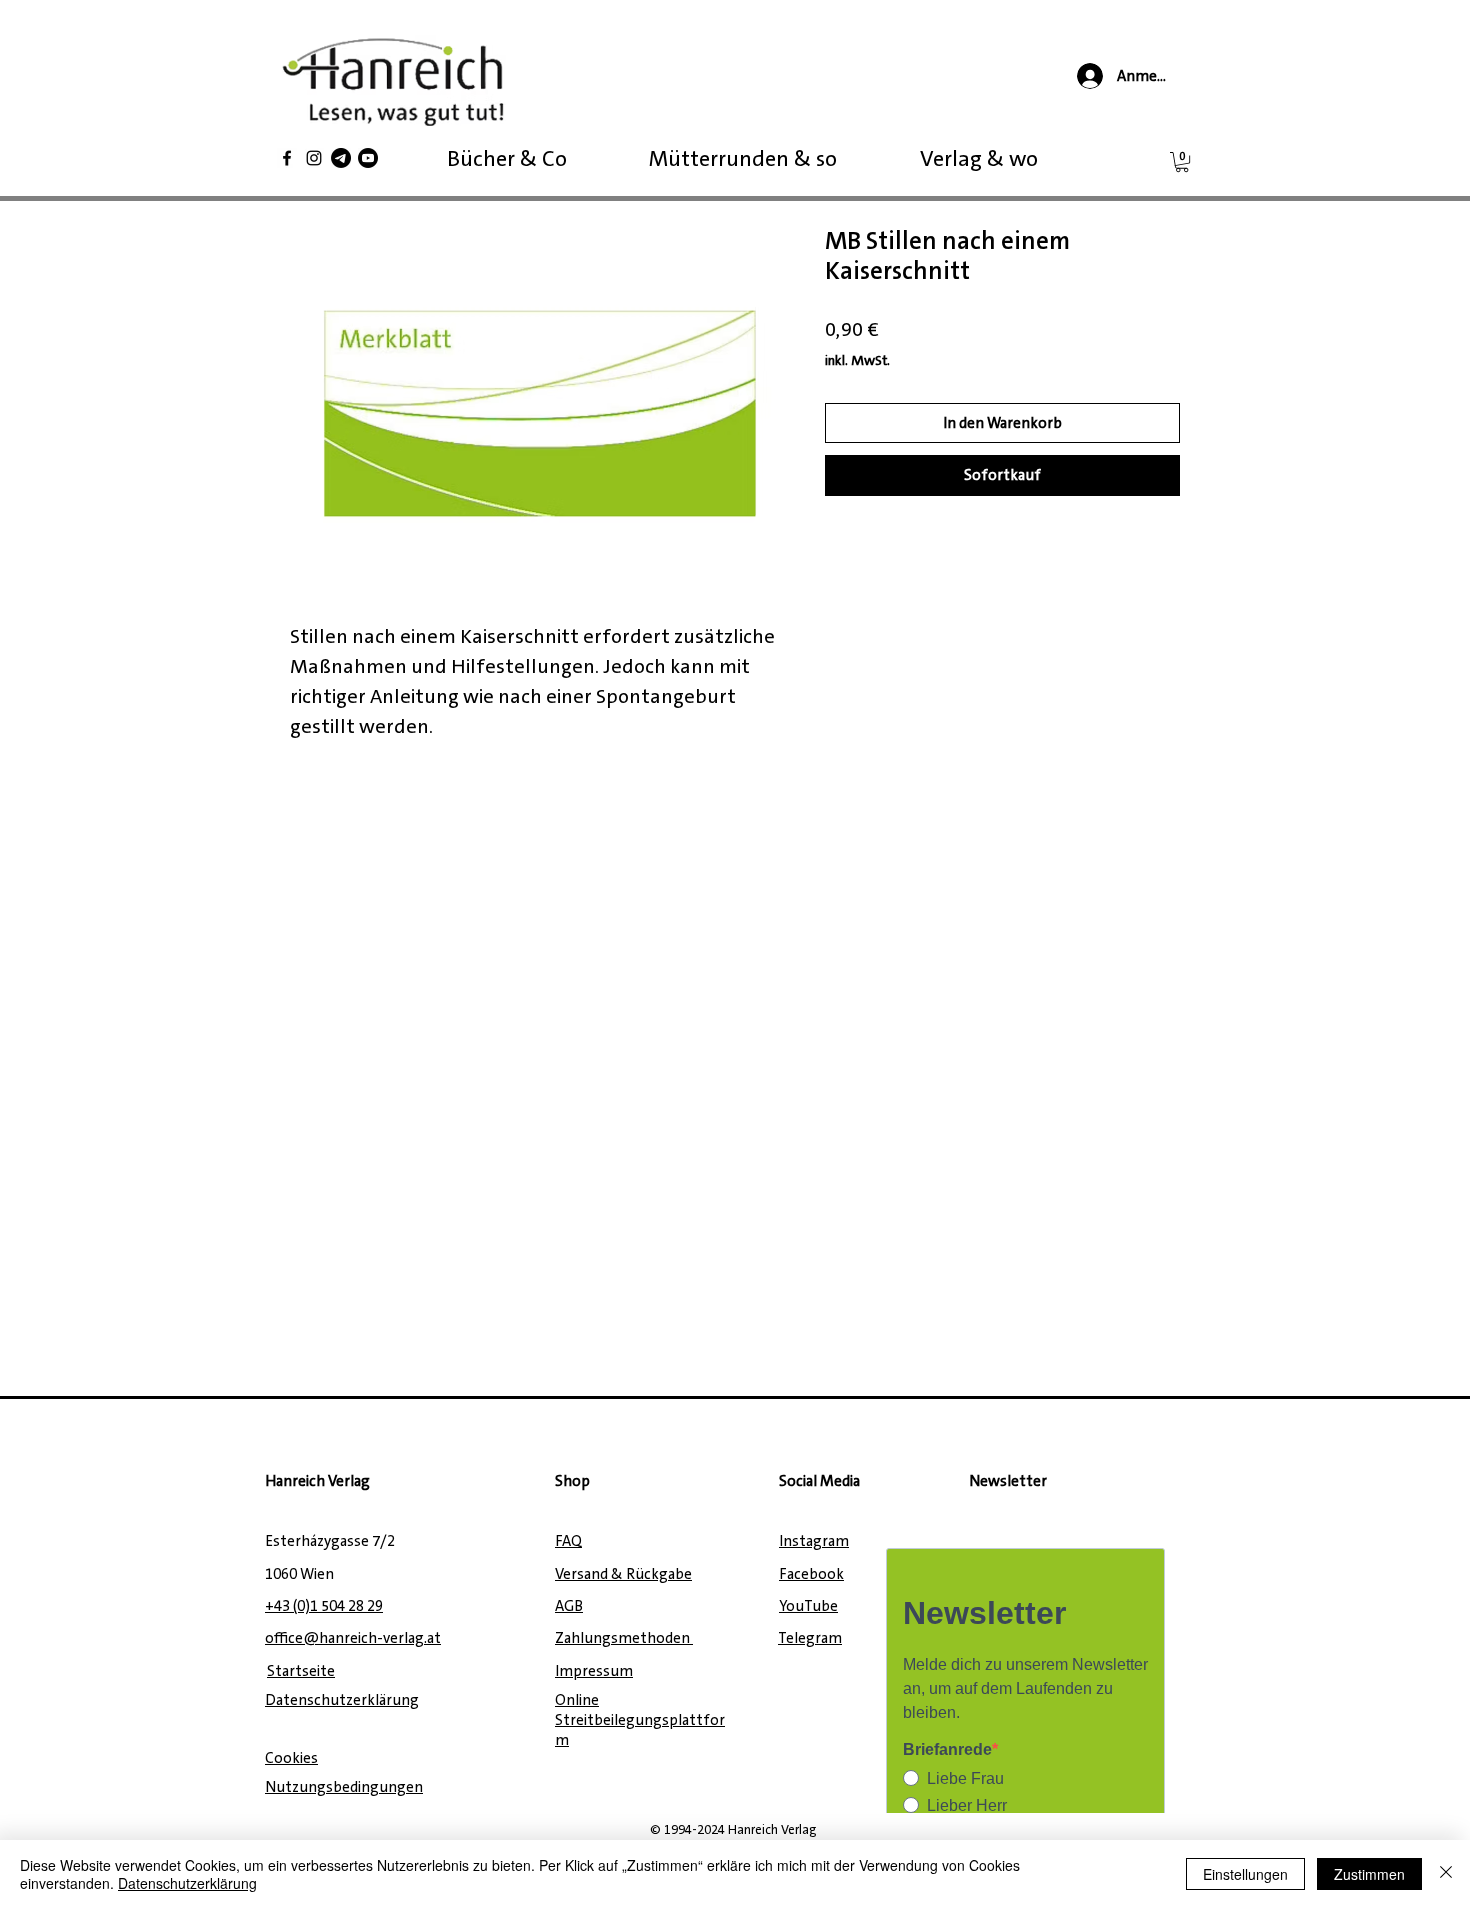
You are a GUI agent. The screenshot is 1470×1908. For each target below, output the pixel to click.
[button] (1182, 162)
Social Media (819, 1481)
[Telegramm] (341, 158)
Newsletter (1008, 1481)
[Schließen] (1446, 1874)
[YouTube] (368, 158)
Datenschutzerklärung (187, 1883)
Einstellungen (1245, 1874)
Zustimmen (1369, 1874)
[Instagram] (314, 158)
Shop (572, 1481)
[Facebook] (287, 158)
